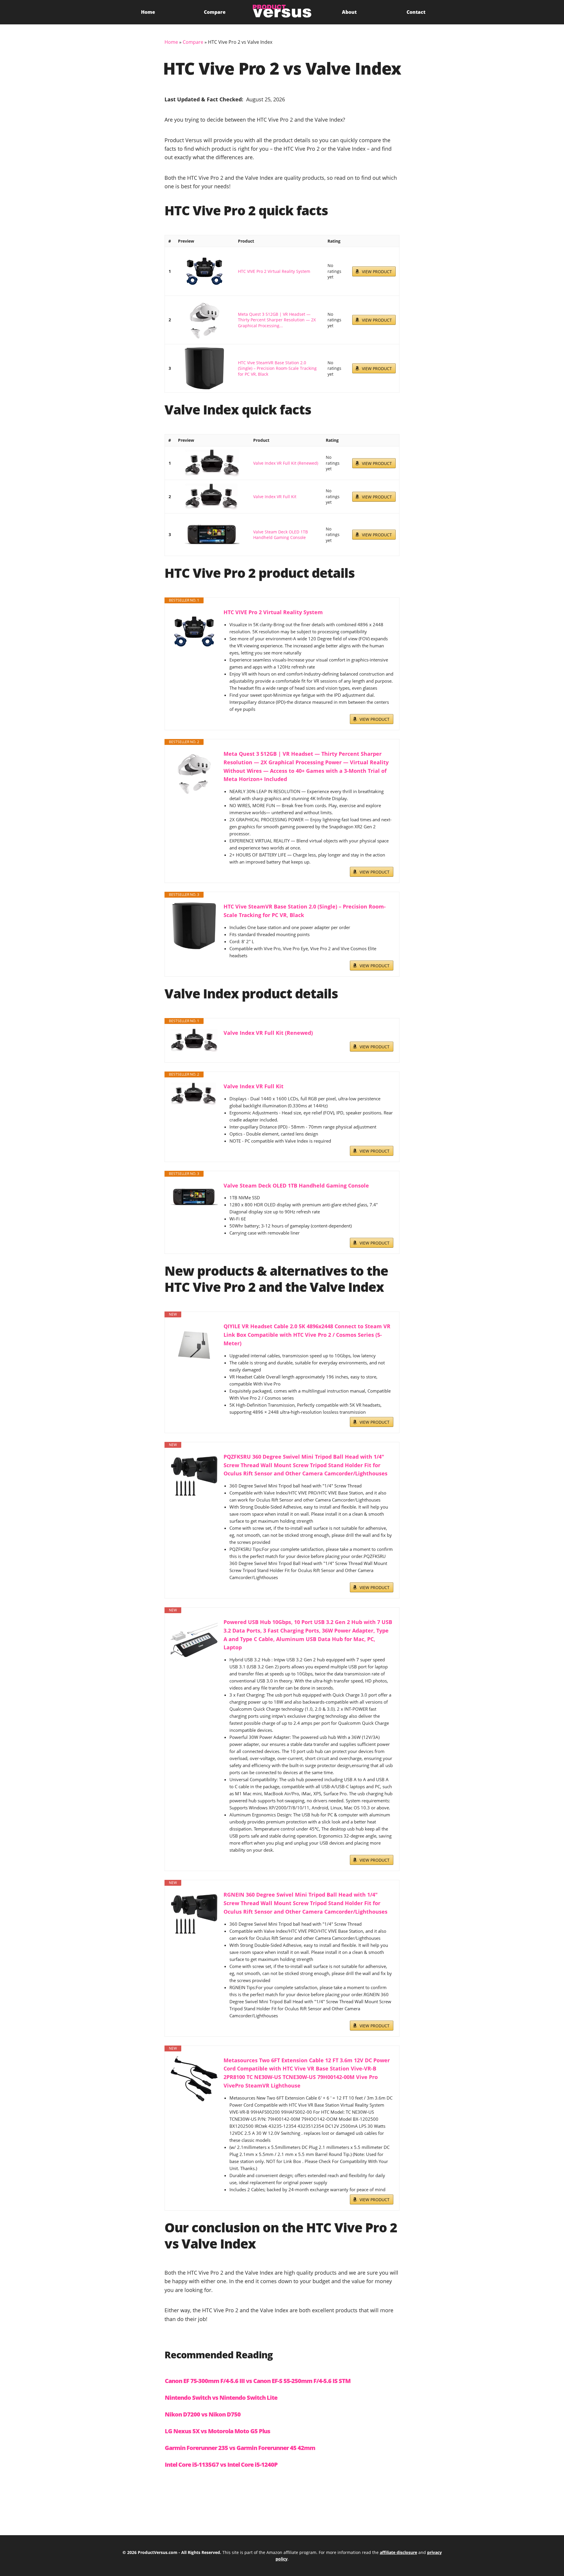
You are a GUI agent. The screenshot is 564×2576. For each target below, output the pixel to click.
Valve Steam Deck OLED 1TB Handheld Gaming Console (281, 535)
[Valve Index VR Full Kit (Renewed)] (212, 463)
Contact (416, 12)
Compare (215, 12)
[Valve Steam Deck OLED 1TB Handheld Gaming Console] (212, 535)
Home (148, 12)
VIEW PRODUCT (377, 272)
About (349, 12)
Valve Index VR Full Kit (275, 497)
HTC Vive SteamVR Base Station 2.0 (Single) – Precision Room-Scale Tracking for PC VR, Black (277, 368)
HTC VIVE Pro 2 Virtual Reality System (274, 271)
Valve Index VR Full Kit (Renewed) (286, 463)
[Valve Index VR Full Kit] (212, 497)
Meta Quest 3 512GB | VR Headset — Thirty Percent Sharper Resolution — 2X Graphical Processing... (277, 320)
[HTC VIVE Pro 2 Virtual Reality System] (204, 271)
